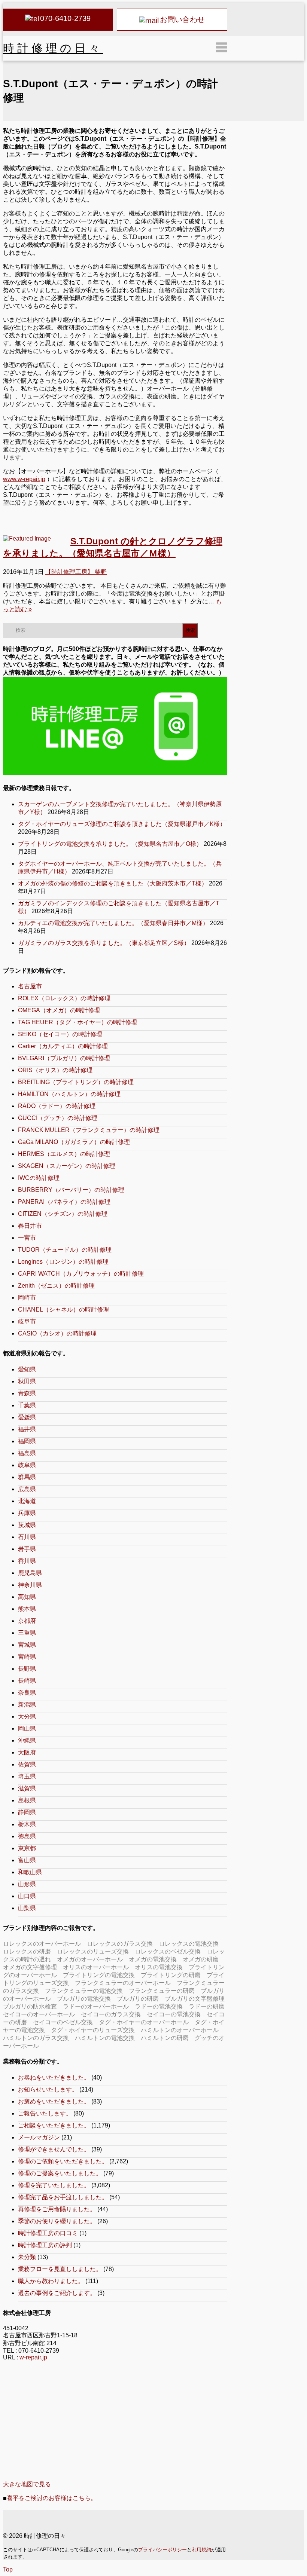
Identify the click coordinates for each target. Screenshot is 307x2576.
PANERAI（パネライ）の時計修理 (64, 1202)
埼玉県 (27, 1776)
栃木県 (27, 1824)
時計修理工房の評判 (45, 2245)
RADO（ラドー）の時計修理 (57, 1106)
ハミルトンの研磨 (165, 2038)
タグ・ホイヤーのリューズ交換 (93, 2030)
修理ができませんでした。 (54, 2149)
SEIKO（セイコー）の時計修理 (60, 1034)
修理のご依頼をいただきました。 (63, 2161)
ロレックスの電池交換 (189, 1944)
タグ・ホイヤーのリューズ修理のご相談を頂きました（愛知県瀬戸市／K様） (122, 824)
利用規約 (201, 2550)
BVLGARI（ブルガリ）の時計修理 (64, 1058)
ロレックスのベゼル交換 (168, 1951)
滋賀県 (27, 1788)
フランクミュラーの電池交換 (84, 1991)
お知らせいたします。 (48, 2089)
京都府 (27, 1621)
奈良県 (27, 1693)
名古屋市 (30, 986)
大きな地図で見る (27, 2484)
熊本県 (27, 1609)
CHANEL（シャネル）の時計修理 (63, 1310)
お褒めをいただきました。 (54, 2101)
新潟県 (27, 1705)
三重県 (27, 1633)
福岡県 (27, 1441)
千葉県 (27, 1405)
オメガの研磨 (201, 1959)
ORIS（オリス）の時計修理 (55, 1070)
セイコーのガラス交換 (111, 2014)
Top (8, 2569)
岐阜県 (27, 1465)
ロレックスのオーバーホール (42, 1944)
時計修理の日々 (53, 48)
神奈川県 (30, 1585)
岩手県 (27, 1549)
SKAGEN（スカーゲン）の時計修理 (67, 1166)
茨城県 (27, 1525)
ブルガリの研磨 (138, 1999)
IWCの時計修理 (39, 1178)
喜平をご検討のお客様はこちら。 (52, 2498)
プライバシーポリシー (162, 2550)
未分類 (27, 2257)
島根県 (27, 1800)
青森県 (27, 1393)
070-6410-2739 (65, 18)
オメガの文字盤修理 (30, 1967)
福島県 (27, 1453)
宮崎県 (27, 1657)
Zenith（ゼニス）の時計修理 (56, 1286)
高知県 (27, 1597)
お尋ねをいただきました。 (54, 2078)
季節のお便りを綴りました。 (57, 2221)
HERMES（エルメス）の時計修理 (64, 1154)
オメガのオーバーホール (90, 1959)
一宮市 (27, 1238)
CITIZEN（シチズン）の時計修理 (63, 1214)
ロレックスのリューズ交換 (93, 1951)
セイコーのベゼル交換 (63, 2022)
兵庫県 (27, 1513)
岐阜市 (27, 1321)
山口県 (27, 1896)
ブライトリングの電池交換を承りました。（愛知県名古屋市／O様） (110, 844)
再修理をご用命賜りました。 (57, 2209)
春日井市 (30, 1226)
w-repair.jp (33, 2357)
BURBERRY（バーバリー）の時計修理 (71, 1190)
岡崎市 (27, 1298)
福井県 (27, 1429)
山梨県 (27, 1908)
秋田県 (27, 1381)
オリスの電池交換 (159, 1967)
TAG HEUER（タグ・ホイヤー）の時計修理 (77, 1022)
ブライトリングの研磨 (171, 1975)
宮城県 (27, 1645)
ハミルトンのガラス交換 (36, 2038)
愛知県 (27, 1369)
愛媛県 (27, 1417)
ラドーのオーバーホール (96, 2006)
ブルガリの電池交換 (84, 1999)
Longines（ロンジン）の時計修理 (63, 1262)
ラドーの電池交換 (159, 2006)
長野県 (27, 1669)
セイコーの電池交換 (174, 2014)
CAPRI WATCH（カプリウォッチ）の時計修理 (81, 1274)
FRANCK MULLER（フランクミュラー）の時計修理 (89, 1130)
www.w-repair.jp (24, 479)
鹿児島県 (30, 1573)
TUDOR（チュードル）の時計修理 (65, 1250)
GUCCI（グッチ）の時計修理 (58, 1118)
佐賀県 (27, 1764)
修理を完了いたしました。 (54, 2185)
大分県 (27, 1717)
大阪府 (27, 1752)
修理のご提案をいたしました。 (60, 2173)
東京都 (27, 1848)
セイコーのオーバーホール (39, 2014)
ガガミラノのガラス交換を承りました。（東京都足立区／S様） (104, 943)
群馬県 (27, 1477)
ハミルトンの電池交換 (105, 2038)
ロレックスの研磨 (27, 1951)
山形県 (27, 1884)
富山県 (27, 1860)
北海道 (27, 1501)
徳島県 (27, 1836)
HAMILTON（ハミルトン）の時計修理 (69, 1094)
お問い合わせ (182, 19)
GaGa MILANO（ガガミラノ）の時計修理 (74, 1142)
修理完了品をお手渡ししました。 (63, 2197)
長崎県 (27, 1681)
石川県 (27, 1537)
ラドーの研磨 (207, 2006)
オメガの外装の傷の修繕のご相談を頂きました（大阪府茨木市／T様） (113, 883)
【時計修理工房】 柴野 (76, 572)
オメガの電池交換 (153, 1959)
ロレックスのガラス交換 (120, 1944)
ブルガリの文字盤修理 (195, 1999)
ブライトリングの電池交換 (99, 1975)
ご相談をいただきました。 (54, 2125)
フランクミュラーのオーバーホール (123, 1983)
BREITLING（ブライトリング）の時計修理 (76, 1082)
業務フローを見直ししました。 (60, 2269)
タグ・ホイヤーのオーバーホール (144, 2022)
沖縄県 (27, 1740)
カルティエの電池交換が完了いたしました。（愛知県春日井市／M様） (113, 923)
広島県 (27, 1489)
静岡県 (27, 1812)
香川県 (27, 1561)
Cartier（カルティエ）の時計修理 (63, 1046)
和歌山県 (30, 1872)
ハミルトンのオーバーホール (180, 2030)
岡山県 (27, 1728)
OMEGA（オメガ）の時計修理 (59, 1010)
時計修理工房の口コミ (48, 2233)
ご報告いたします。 (45, 2113)
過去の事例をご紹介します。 (57, 2293)
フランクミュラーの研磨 (162, 1991)
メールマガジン (39, 2137)
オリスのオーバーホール (96, 1967)
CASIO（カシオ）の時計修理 (57, 1333)
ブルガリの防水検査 (30, 2006)
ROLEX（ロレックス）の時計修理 (64, 998)
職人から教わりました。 (51, 2281)
